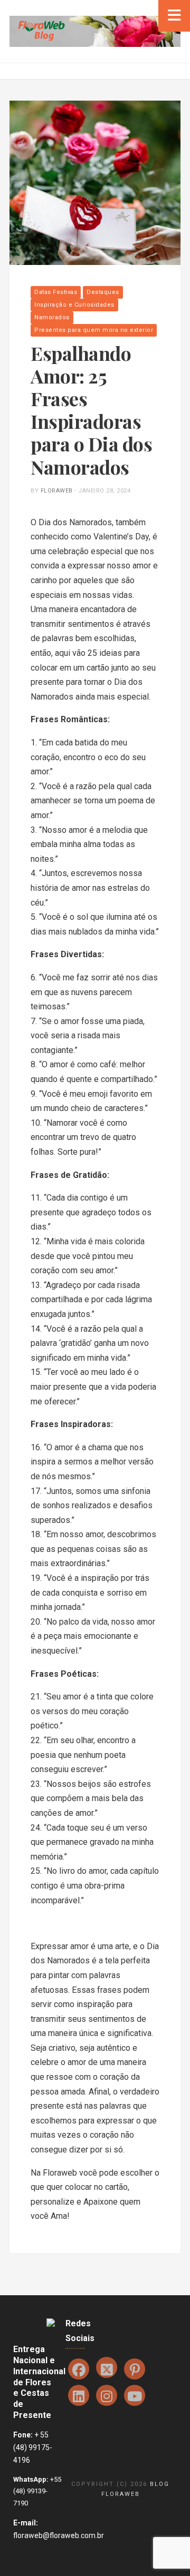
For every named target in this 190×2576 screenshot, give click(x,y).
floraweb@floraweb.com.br (59, 2535)
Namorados (52, 317)
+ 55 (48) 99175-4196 (33, 2447)
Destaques (103, 292)
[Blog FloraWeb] (95, 31)
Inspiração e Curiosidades (74, 305)
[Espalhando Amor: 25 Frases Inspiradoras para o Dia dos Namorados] (95, 182)
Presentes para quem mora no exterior (94, 330)
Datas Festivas (56, 292)
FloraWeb (57, 491)
